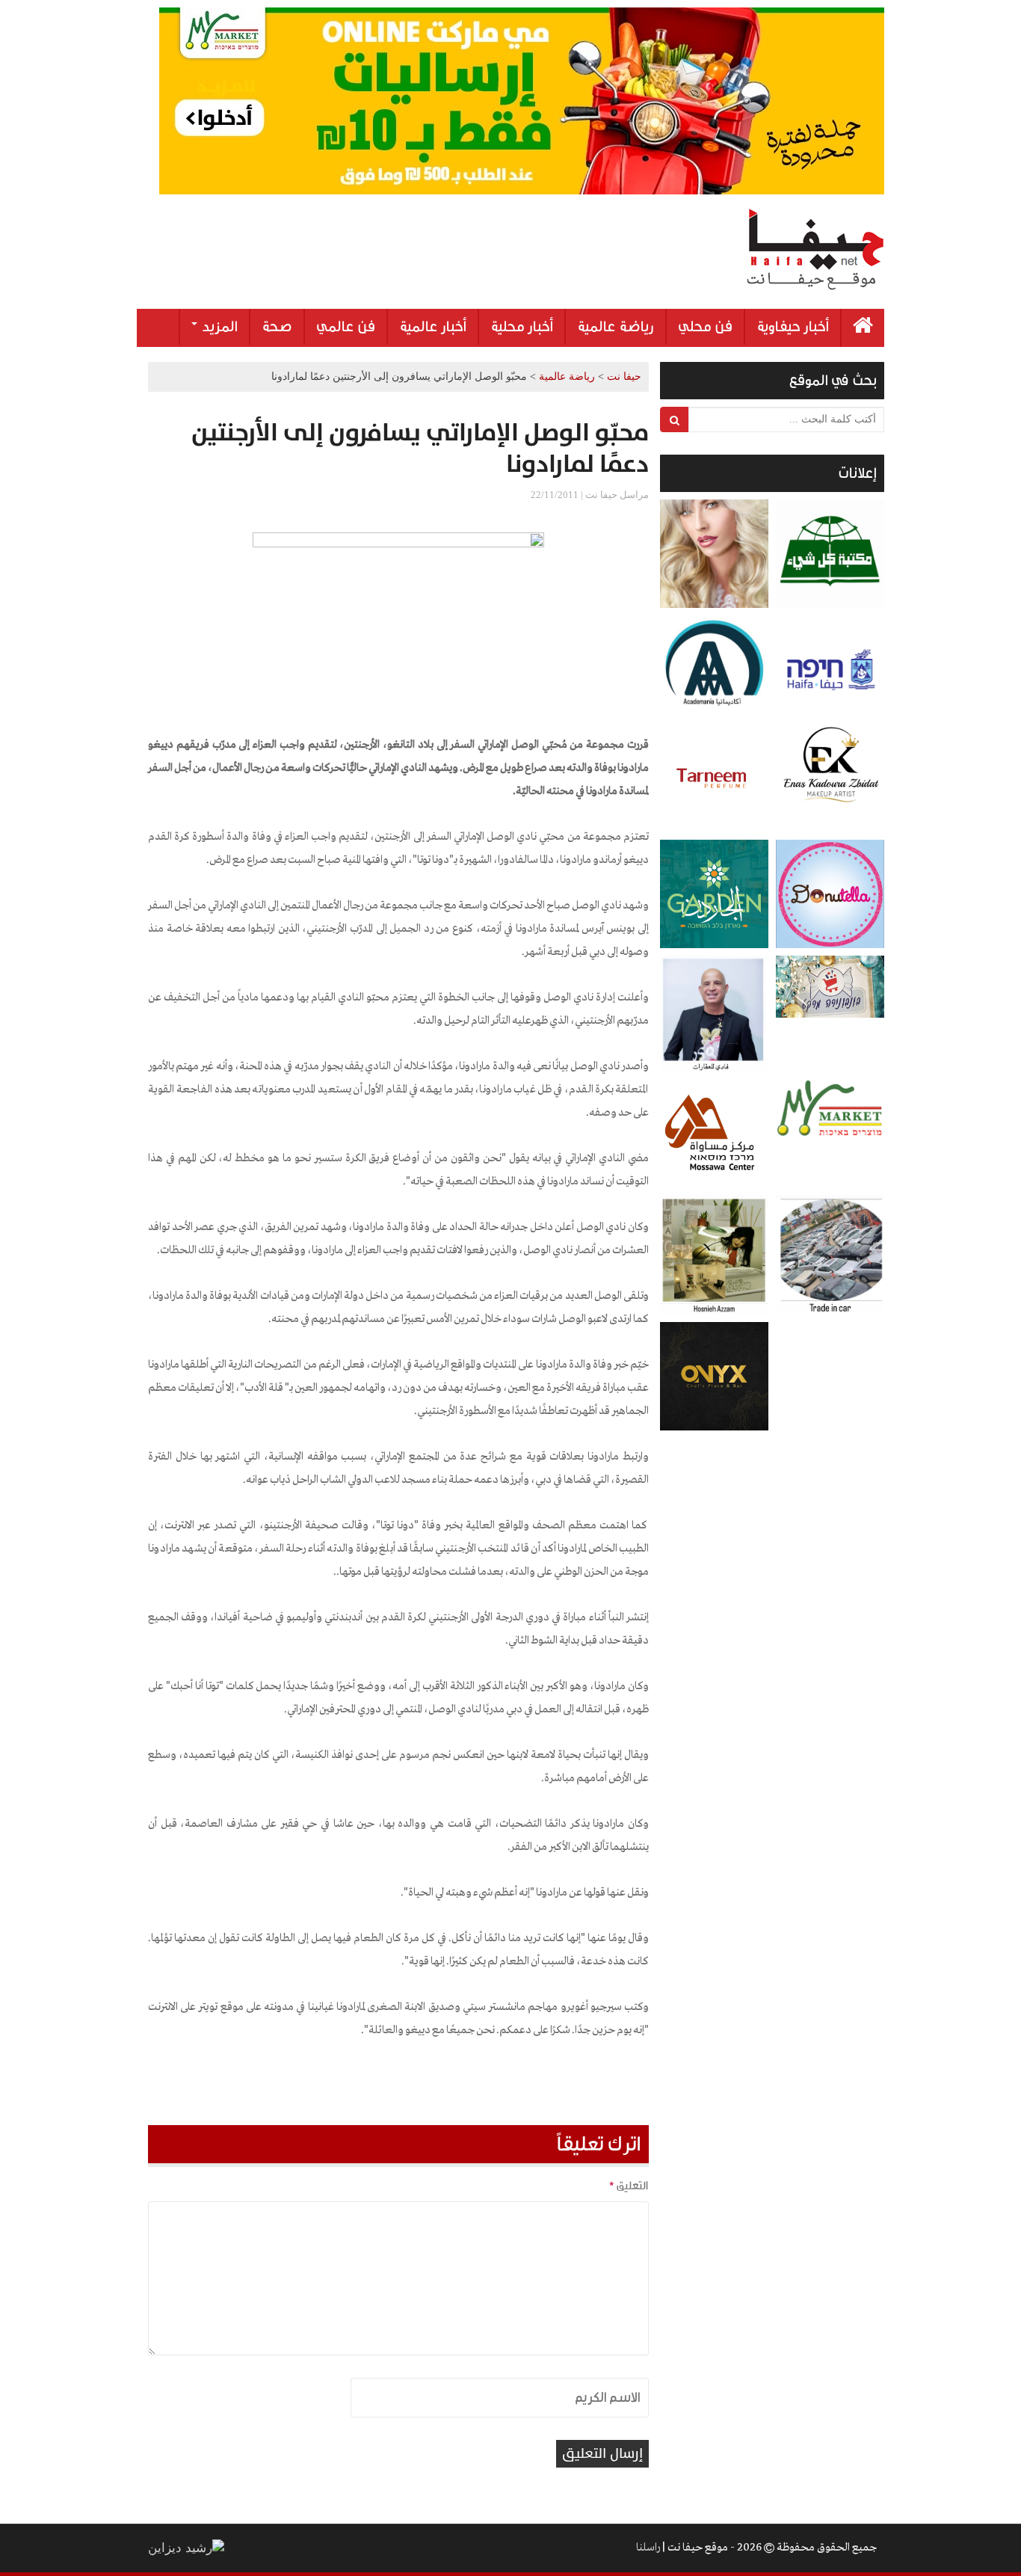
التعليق (629, 2186)
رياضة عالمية (616, 327)
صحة (277, 327)
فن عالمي (346, 327)
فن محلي (705, 327)
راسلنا (648, 2548)
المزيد (218, 327)
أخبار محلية (522, 327)
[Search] (675, 419)
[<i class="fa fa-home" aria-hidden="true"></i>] (863, 328)
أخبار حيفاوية (793, 327)
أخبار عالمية (433, 327)
